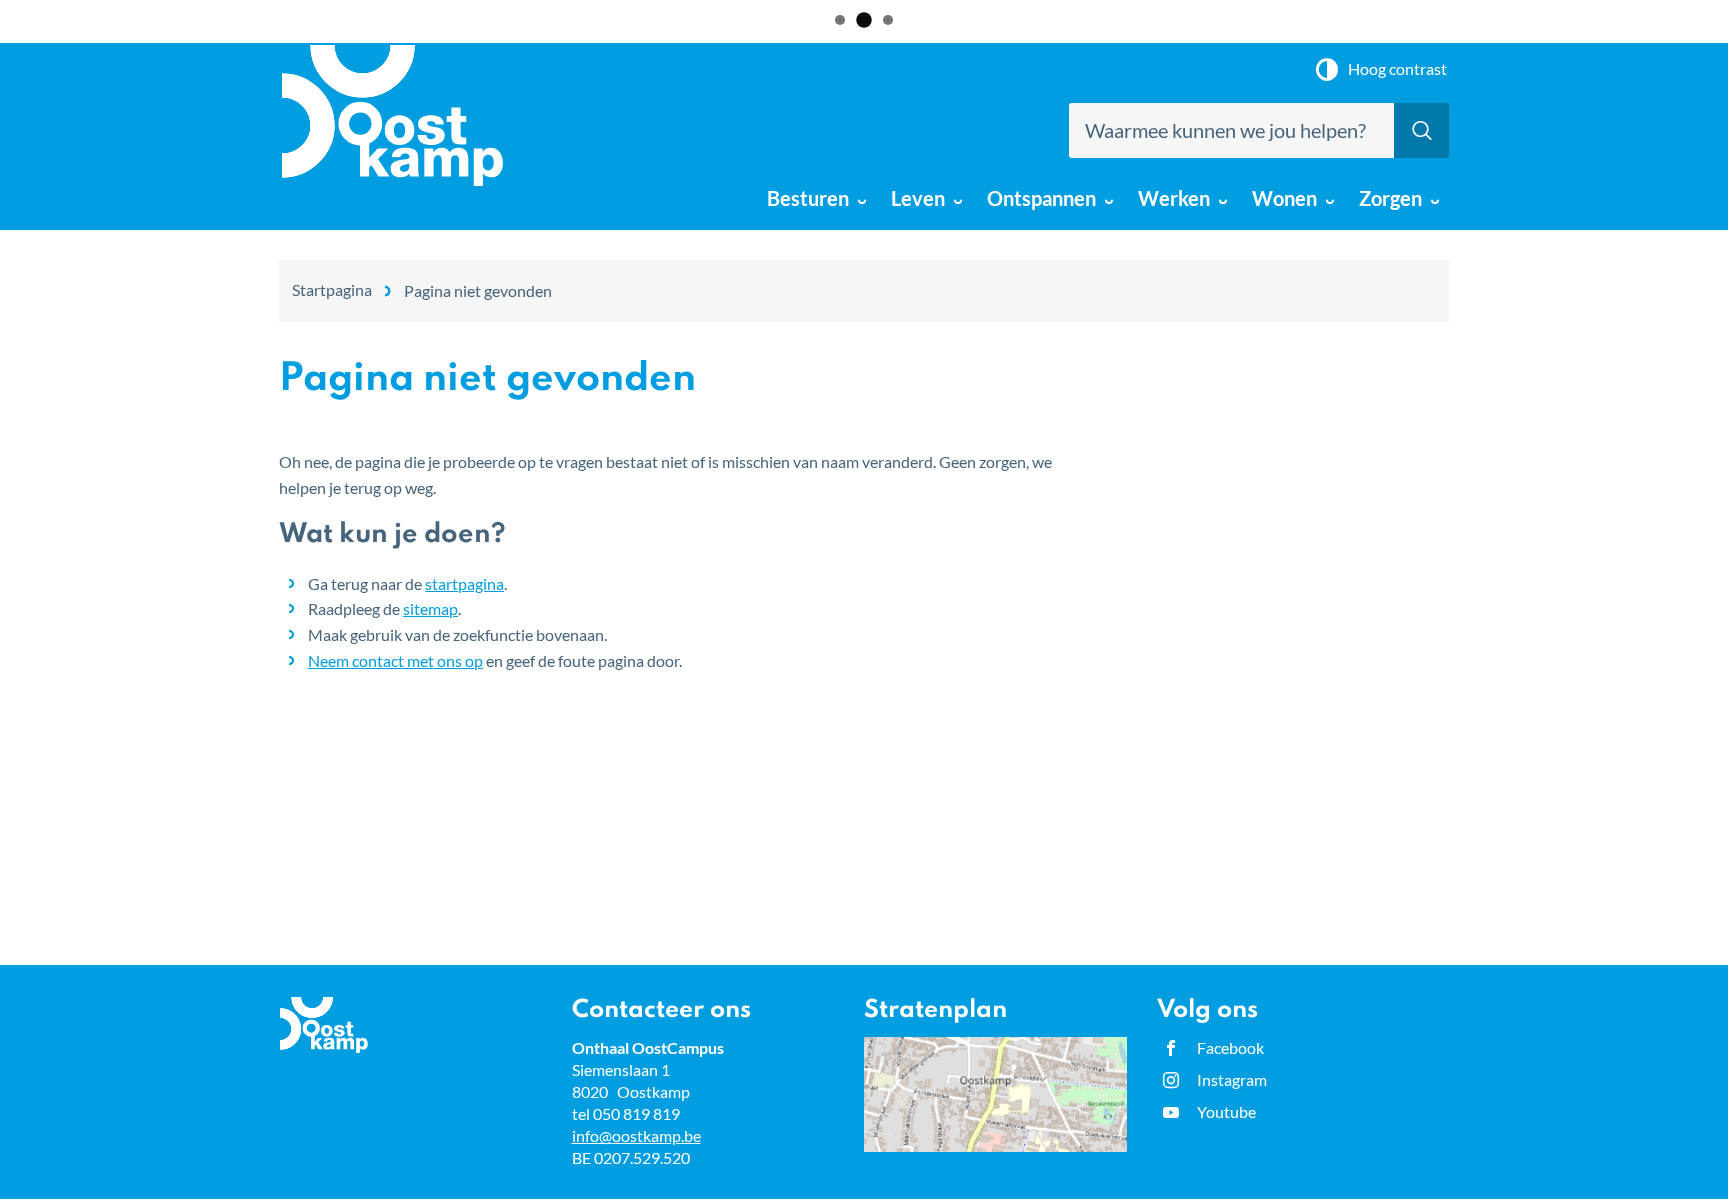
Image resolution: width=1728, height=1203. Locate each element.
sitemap (430, 608)
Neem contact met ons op (395, 660)
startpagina (464, 583)
